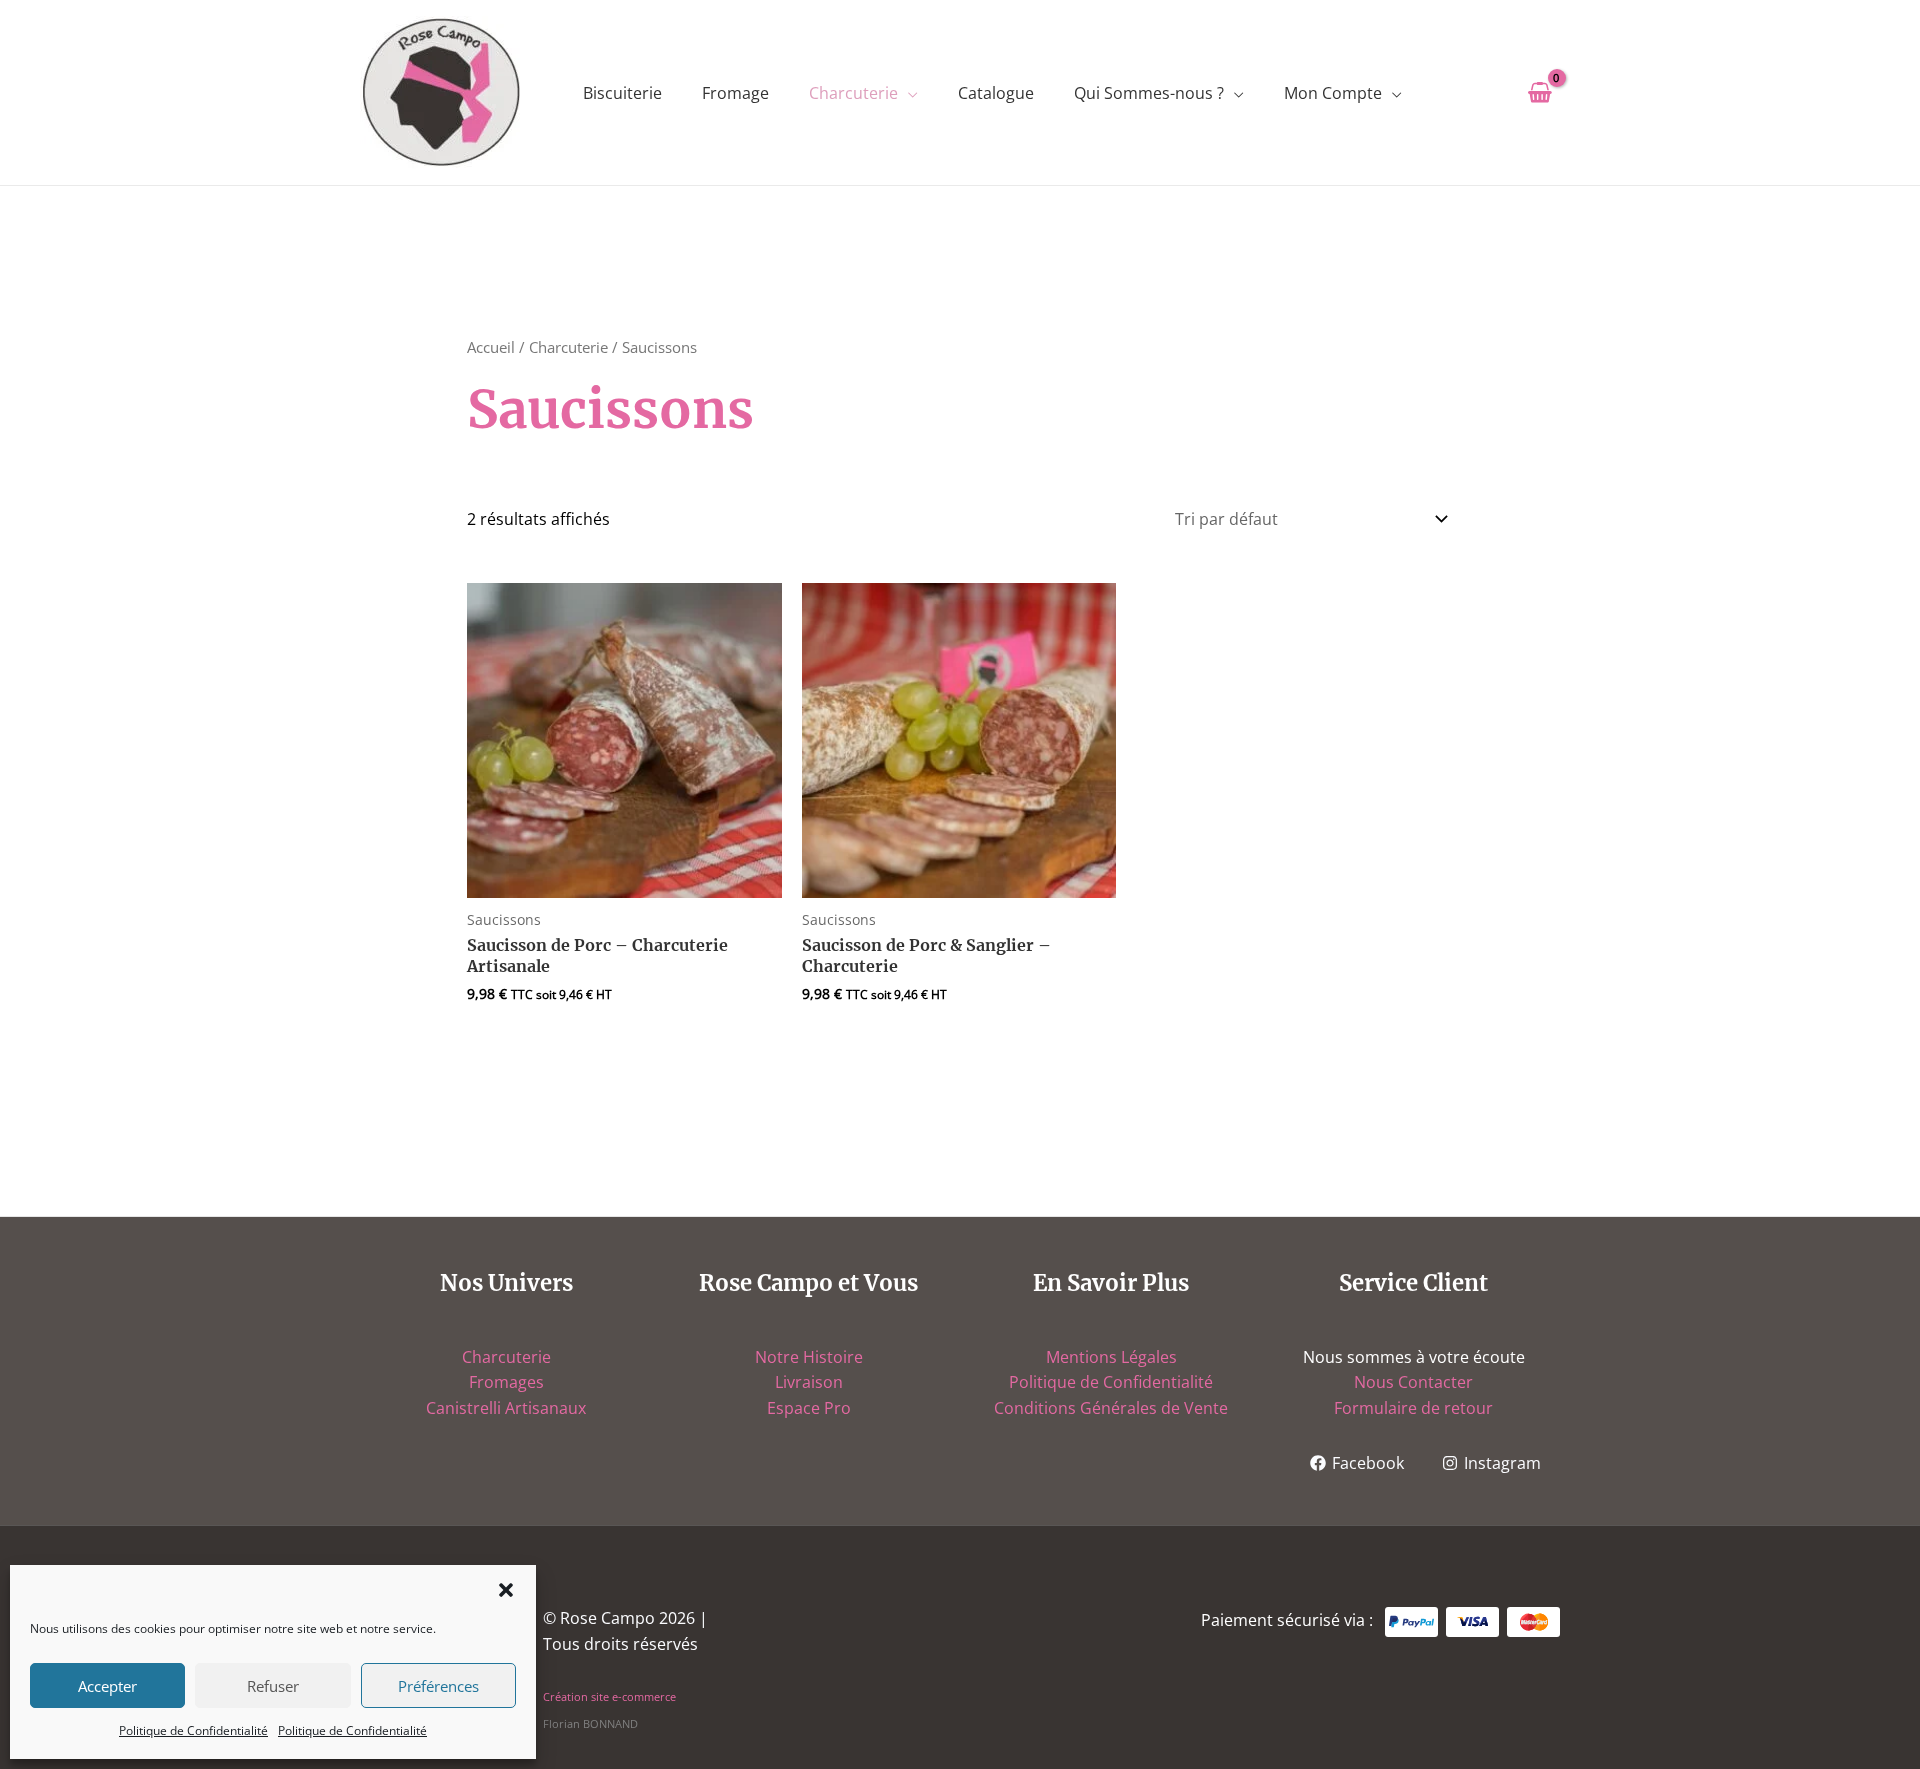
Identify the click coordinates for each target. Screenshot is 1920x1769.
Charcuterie (853, 93)
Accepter (107, 1686)
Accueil (491, 347)
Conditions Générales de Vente (1111, 1408)
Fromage (735, 93)
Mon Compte (1333, 93)
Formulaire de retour (1413, 1408)
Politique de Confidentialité (193, 1730)
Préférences (438, 1686)
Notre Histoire (809, 1357)
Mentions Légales (1111, 1357)
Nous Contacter (1413, 1382)
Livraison (809, 1382)
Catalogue (996, 93)
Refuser (273, 1686)
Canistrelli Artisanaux (506, 1408)
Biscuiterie (622, 93)
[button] (506, 1590)
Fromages (506, 1382)
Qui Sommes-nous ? (1149, 93)
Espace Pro (809, 1408)
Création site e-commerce (609, 1697)
